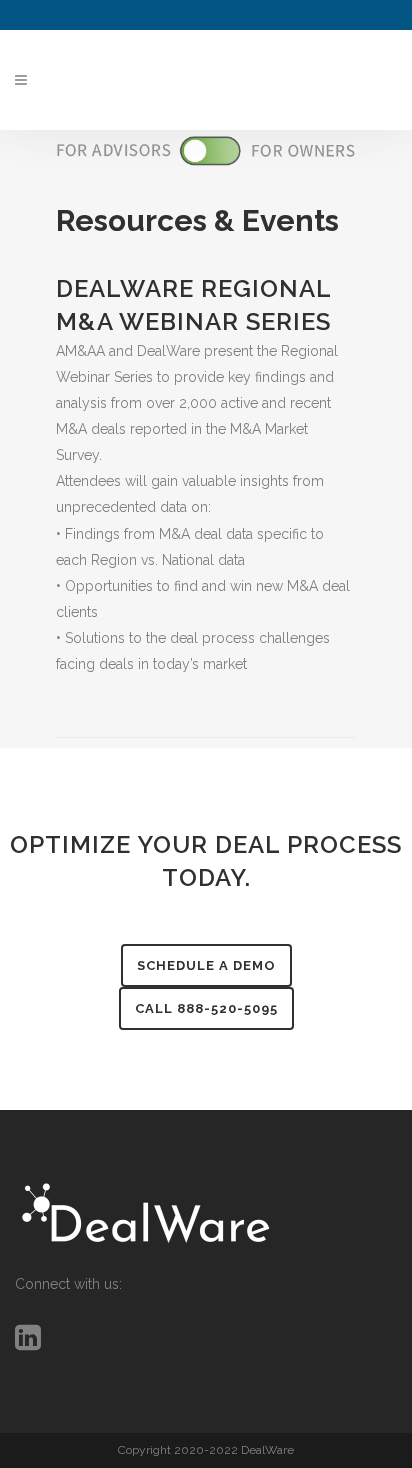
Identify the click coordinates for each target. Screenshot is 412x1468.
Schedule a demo (206, 965)
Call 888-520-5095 (206, 1008)
